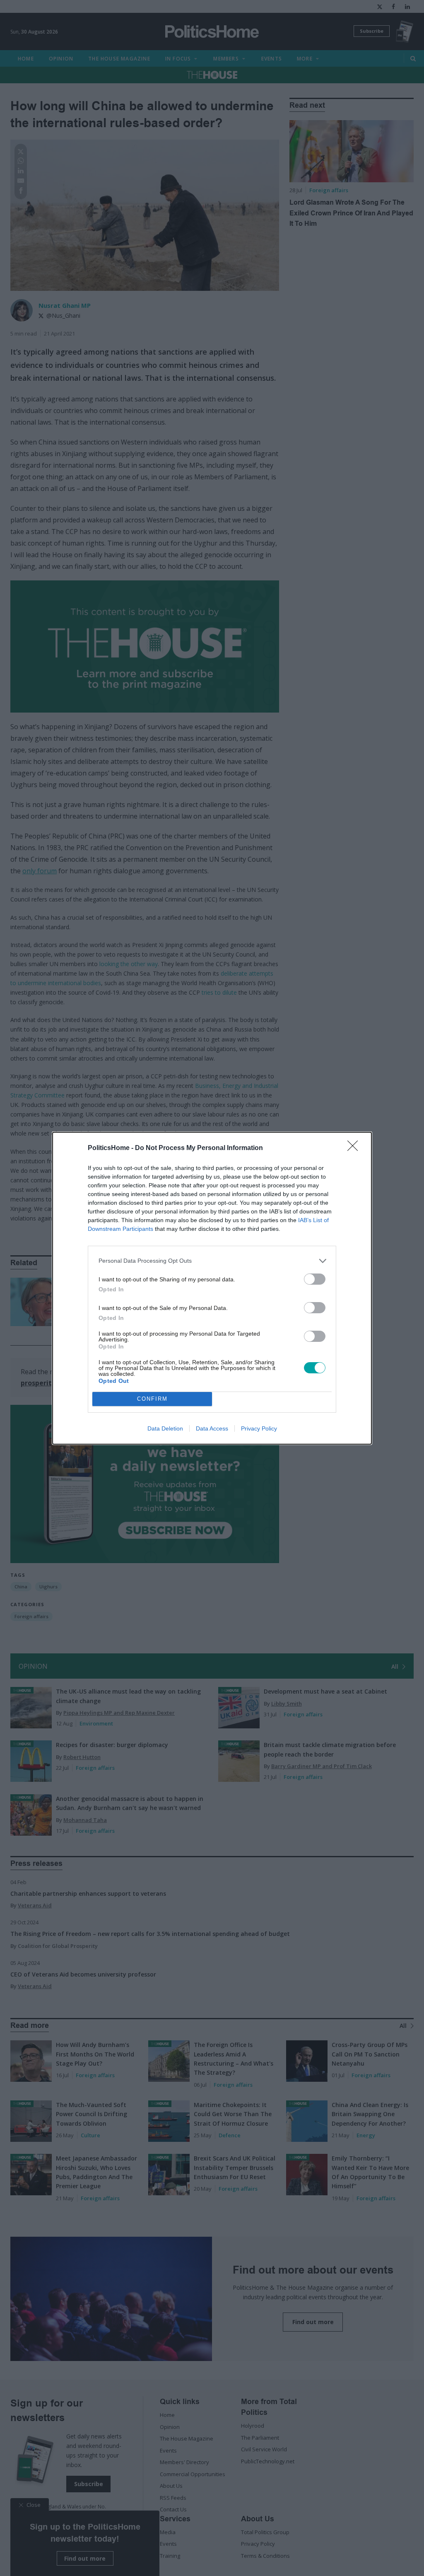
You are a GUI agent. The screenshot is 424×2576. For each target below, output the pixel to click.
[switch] (315, 1279)
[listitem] (212, 1261)
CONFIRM (152, 1399)
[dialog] (212, 1288)
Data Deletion (165, 1428)
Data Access (212, 1428)
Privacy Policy (259, 1428)
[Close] (355, 1148)
